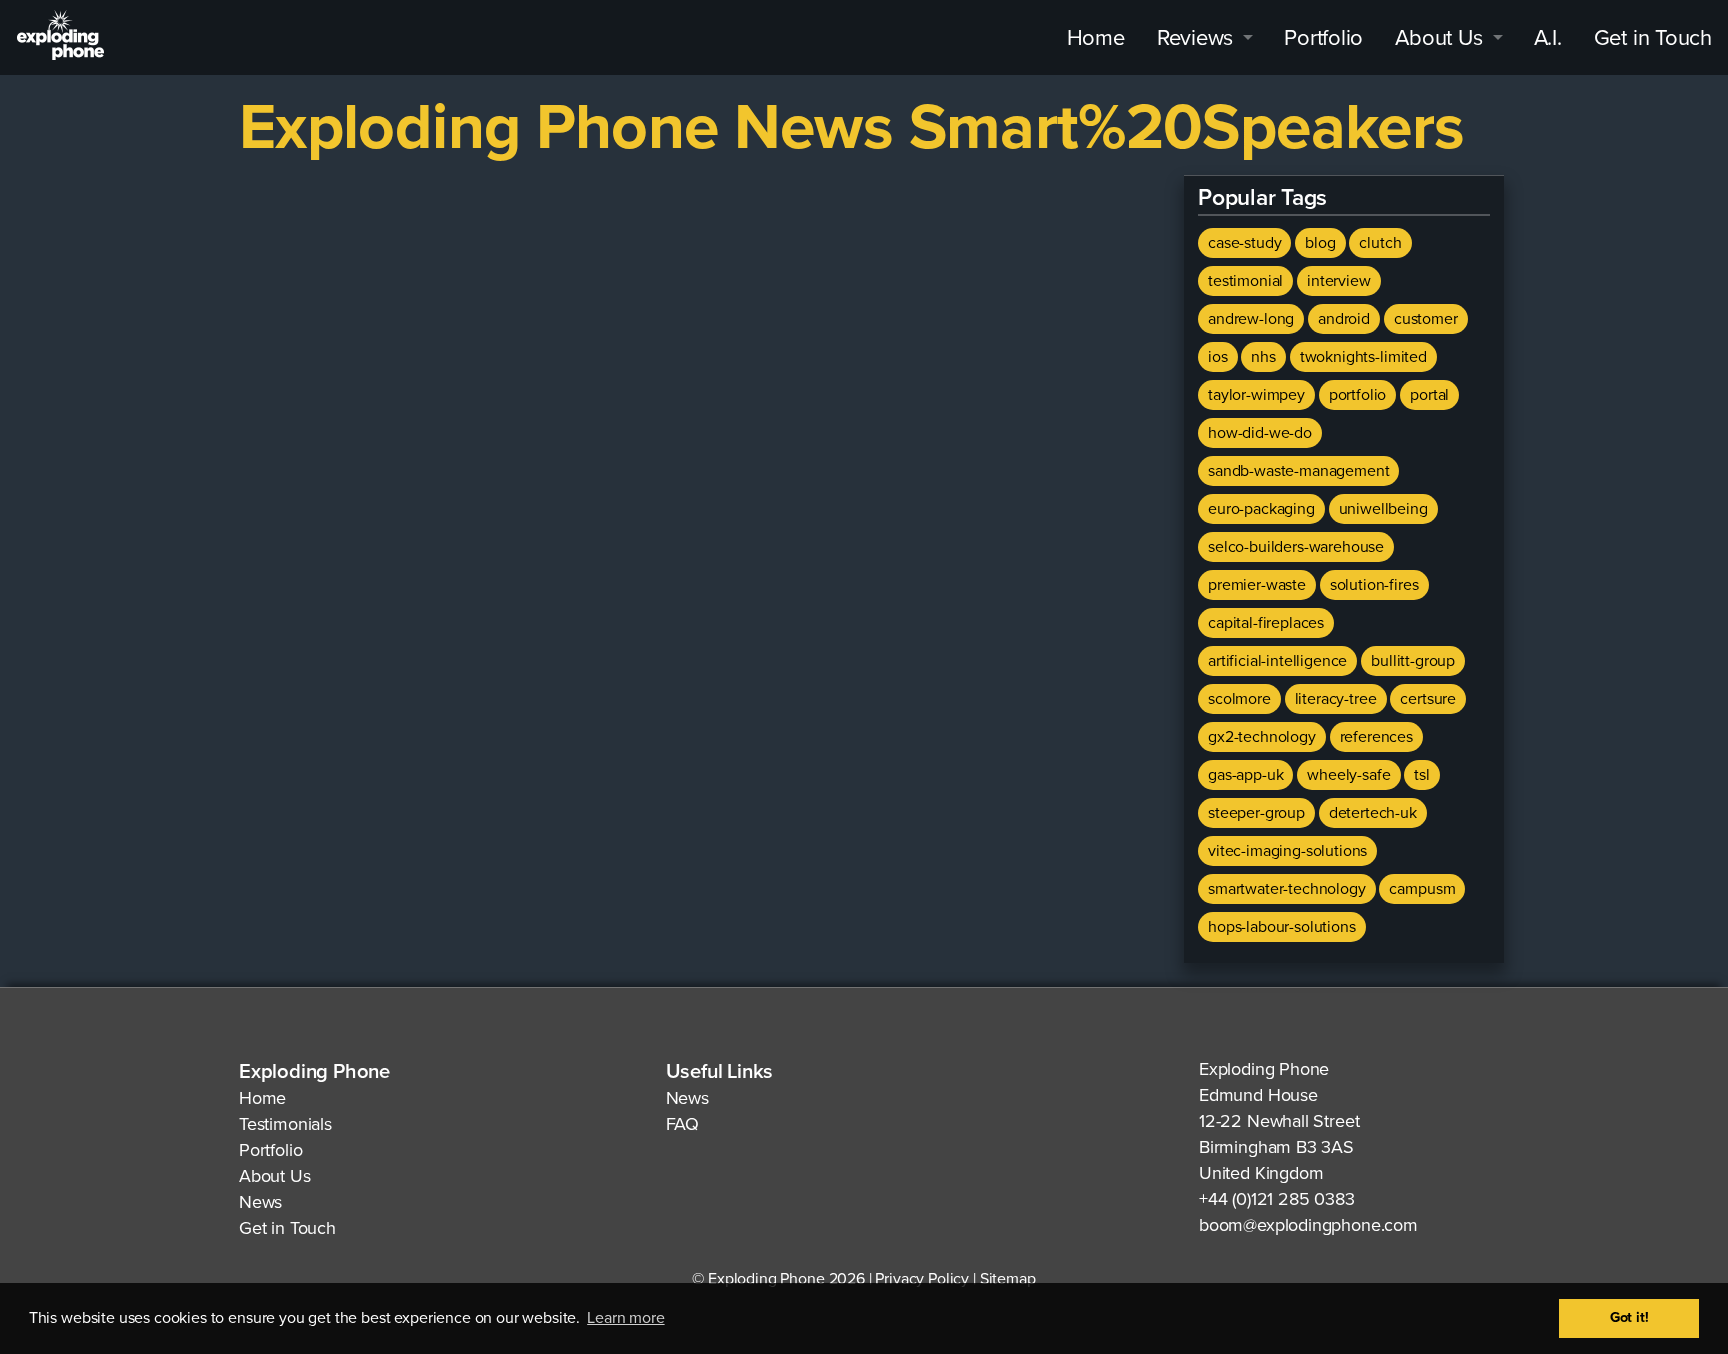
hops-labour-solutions (1282, 927)
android (1344, 319)
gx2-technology (1262, 737)
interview (1339, 281)
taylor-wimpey (1256, 395)
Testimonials (285, 1124)
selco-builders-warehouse (1296, 547)
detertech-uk (1373, 813)
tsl (1422, 775)
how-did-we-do (1260, 433)
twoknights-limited (1363, 357)
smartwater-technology (1287, 889)
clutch (1380, 243)
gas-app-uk (1245, 775)
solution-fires (1374, 585)
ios (1218, 357)
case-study (1244, 243)
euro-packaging (1261, 509)
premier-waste (1257, 585)
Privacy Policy (922, 1279)
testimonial (1245, 281)
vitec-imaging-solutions (1287, 851)
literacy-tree (1336, 699)
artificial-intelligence (1277, 661)
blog (1320, 243)
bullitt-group (1413, 661)
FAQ (682, 1124)
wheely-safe (1348, 775)
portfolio (1358, 395)
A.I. (1548, 38)
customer (1426, 319)
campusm (1422, 889)
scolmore (1239, 699)
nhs (1263, 357)
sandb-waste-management (1298, 471)
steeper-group (1256, 813)
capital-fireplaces (1266, 623)
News (260, 1202)
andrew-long (1251, 319)
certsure (1428, 699)
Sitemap (1008, 1279)
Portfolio (1323, 38)
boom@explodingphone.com (1308, 1225)
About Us (1438, 38)
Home (1096, 38)
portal (1429, 395)
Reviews (1195, 38)
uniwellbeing (1383, 509)
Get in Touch (1653, 38)
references (1376, 737)
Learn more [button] (625, 1318)
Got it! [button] (1629, 1317)
